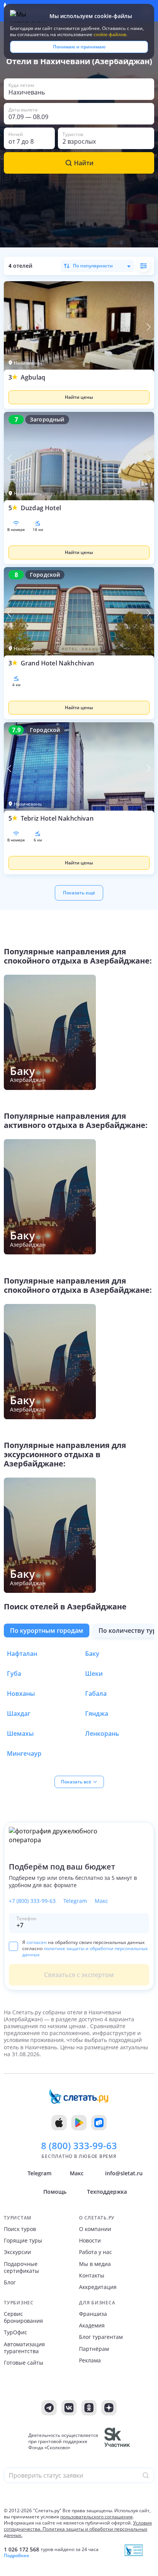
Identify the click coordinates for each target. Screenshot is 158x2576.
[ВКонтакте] (69, 2408)
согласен (37, 1942)
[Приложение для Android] (79, 2123)
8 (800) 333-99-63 (79, 2146)
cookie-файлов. (110, 34)
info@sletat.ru (124, 2173)
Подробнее (16, 2556)
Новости (90, 2241)
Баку (92, 1654)
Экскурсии (17, 2252)
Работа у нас (95, 2252)
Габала (96, 1694)
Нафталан (22, 1654)
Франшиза (93, 2314)
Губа (14, 1674)
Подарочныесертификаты (21, 2267)
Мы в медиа (95, 2264)
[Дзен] (109, 2408)
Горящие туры (23, 2241)
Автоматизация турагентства (24, 2348)
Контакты (92, 2276)
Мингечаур (24, 1753)
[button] (79, 391)
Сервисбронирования (23, 2317)
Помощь (55, 2192)
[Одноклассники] (89, 2408)
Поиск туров (20, 2229)
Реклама (90, 2360)
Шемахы (20, 1733)
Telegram (75, 1901)
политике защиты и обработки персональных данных (85, 1951)
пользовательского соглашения (96, 2517)
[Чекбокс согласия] (13, 1946)
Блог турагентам (101, 2337)
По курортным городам (47, 1631)
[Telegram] (49, 2408)
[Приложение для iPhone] (59, 2123)
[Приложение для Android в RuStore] (99, 2123)
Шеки (94, 1674)
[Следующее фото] (148, 327)
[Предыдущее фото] (10, 327)
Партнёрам (94, 2349)
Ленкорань (102, 1733)
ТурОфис (16, 2332)
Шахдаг (19, 1713)
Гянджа (97, 1713)
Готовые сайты (24, 2363)
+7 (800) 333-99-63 (32, 1901)
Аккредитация (98, 2287)
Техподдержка (107, 2192)
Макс (101, 1901)
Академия (92, 2326)
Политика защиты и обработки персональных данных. (76, 2532)
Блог (10, 2282)
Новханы (21, 1694)
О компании (95, 2229)
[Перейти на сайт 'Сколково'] (117, 2442)
